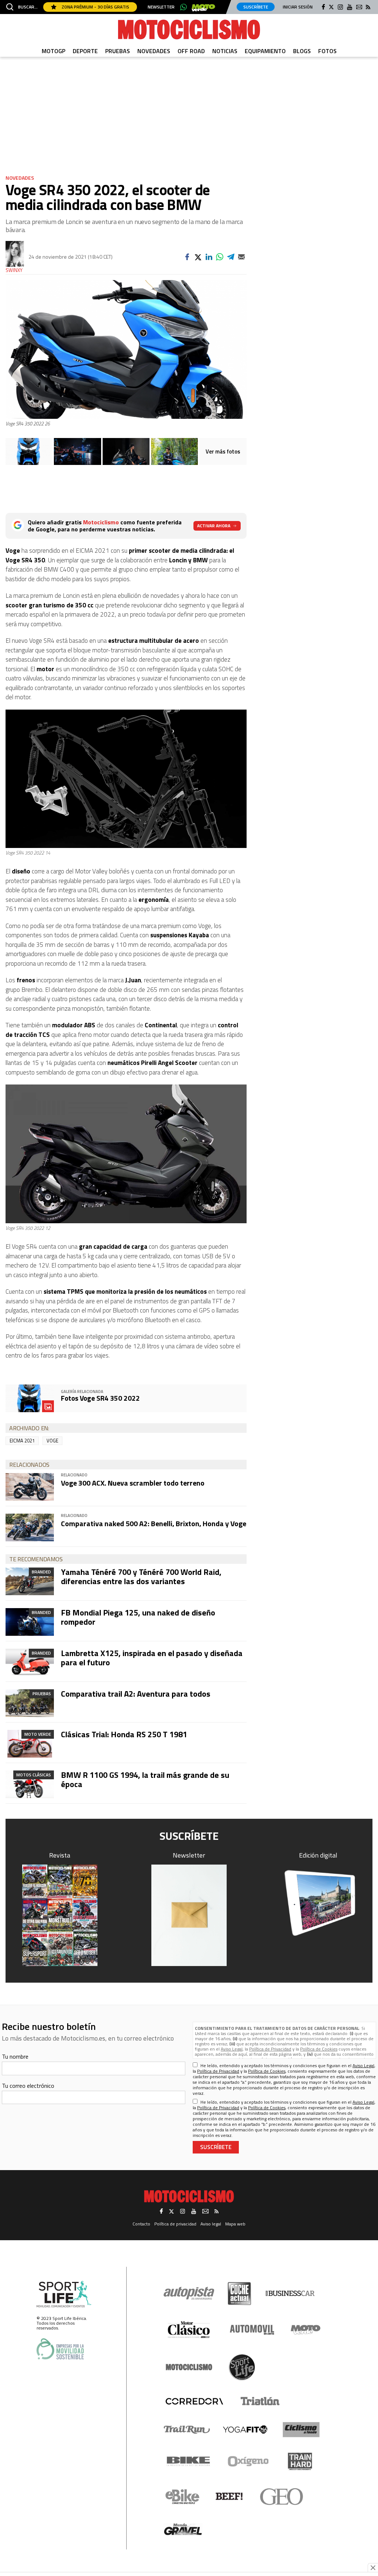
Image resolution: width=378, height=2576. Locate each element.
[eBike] (183, 2497)
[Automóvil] (252, 2330)
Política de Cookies (319, 2049)
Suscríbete (256, 7)
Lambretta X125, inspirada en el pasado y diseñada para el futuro (152, 1658)
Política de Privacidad (270, 2049)
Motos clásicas (34, 1775)
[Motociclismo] (189, 30)
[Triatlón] (259, 2401)
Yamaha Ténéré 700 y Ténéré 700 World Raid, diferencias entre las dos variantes (141, 1576)
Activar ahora (214, 526)
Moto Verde (38, 1734)
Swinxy (14, 270)
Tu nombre (15, 2056)
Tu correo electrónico (28, 2086)
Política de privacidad (175, 2224)
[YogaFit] (245, 2430)
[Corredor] (194, 2401)
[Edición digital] (319, 1903)
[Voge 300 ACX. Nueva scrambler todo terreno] (30, 1487)
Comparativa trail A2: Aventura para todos (136, 1694)
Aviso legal (211, 2224)
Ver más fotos (223, 451)
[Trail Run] (187, 2430)
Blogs (302, 51)
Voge (52, 1441)
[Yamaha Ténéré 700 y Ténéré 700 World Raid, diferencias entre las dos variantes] (30, 1581)
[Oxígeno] (250, 2461)
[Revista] (60, 1915)
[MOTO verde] (203, 8)
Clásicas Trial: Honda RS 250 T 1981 (124, 1734)
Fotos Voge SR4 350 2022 (100, 1398)
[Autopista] (189, 2294)
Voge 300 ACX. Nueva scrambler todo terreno (133, 1483)
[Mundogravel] (183, 2529)
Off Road (191, 51)
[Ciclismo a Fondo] (301, 2430)
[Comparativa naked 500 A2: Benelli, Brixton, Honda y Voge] (30, 1527)
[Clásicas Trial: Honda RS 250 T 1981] (30, 1744)
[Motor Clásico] (189, 2330)
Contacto (141, 2224)
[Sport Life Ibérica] (64, 2294)
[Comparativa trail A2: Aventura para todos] (30, 1703)
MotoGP (54, 51)
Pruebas (118, 51)
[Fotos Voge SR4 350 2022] (29, 451)
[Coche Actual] (239, 2294)
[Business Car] (290, 2293)
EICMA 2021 (22, 1441)
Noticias (225, 51)
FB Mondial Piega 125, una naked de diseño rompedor (138, 1617)
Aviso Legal (232, 2049)
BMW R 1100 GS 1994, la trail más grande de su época (145, 1779)
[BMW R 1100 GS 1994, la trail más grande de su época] (30, 1784)
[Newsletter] (189, 1915)
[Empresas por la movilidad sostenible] (60, 2349)
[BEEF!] (229, 2496)
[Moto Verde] (305, 2330)
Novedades (154, 51)
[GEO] (282, 2497)
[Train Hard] (300, 2461)
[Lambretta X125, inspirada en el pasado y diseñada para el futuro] (30, 1663)
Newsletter (161, 7)
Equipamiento (265, 51)
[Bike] (188, 2461)
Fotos (327, 51)
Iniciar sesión (298, 7)
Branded (41, 1572)
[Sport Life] (242, 2367)
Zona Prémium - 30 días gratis (95, 7)
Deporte (85, 51)
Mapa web (235, 2224)
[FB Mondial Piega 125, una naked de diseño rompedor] (30, 1622)
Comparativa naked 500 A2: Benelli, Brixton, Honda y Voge (154, 1523)
